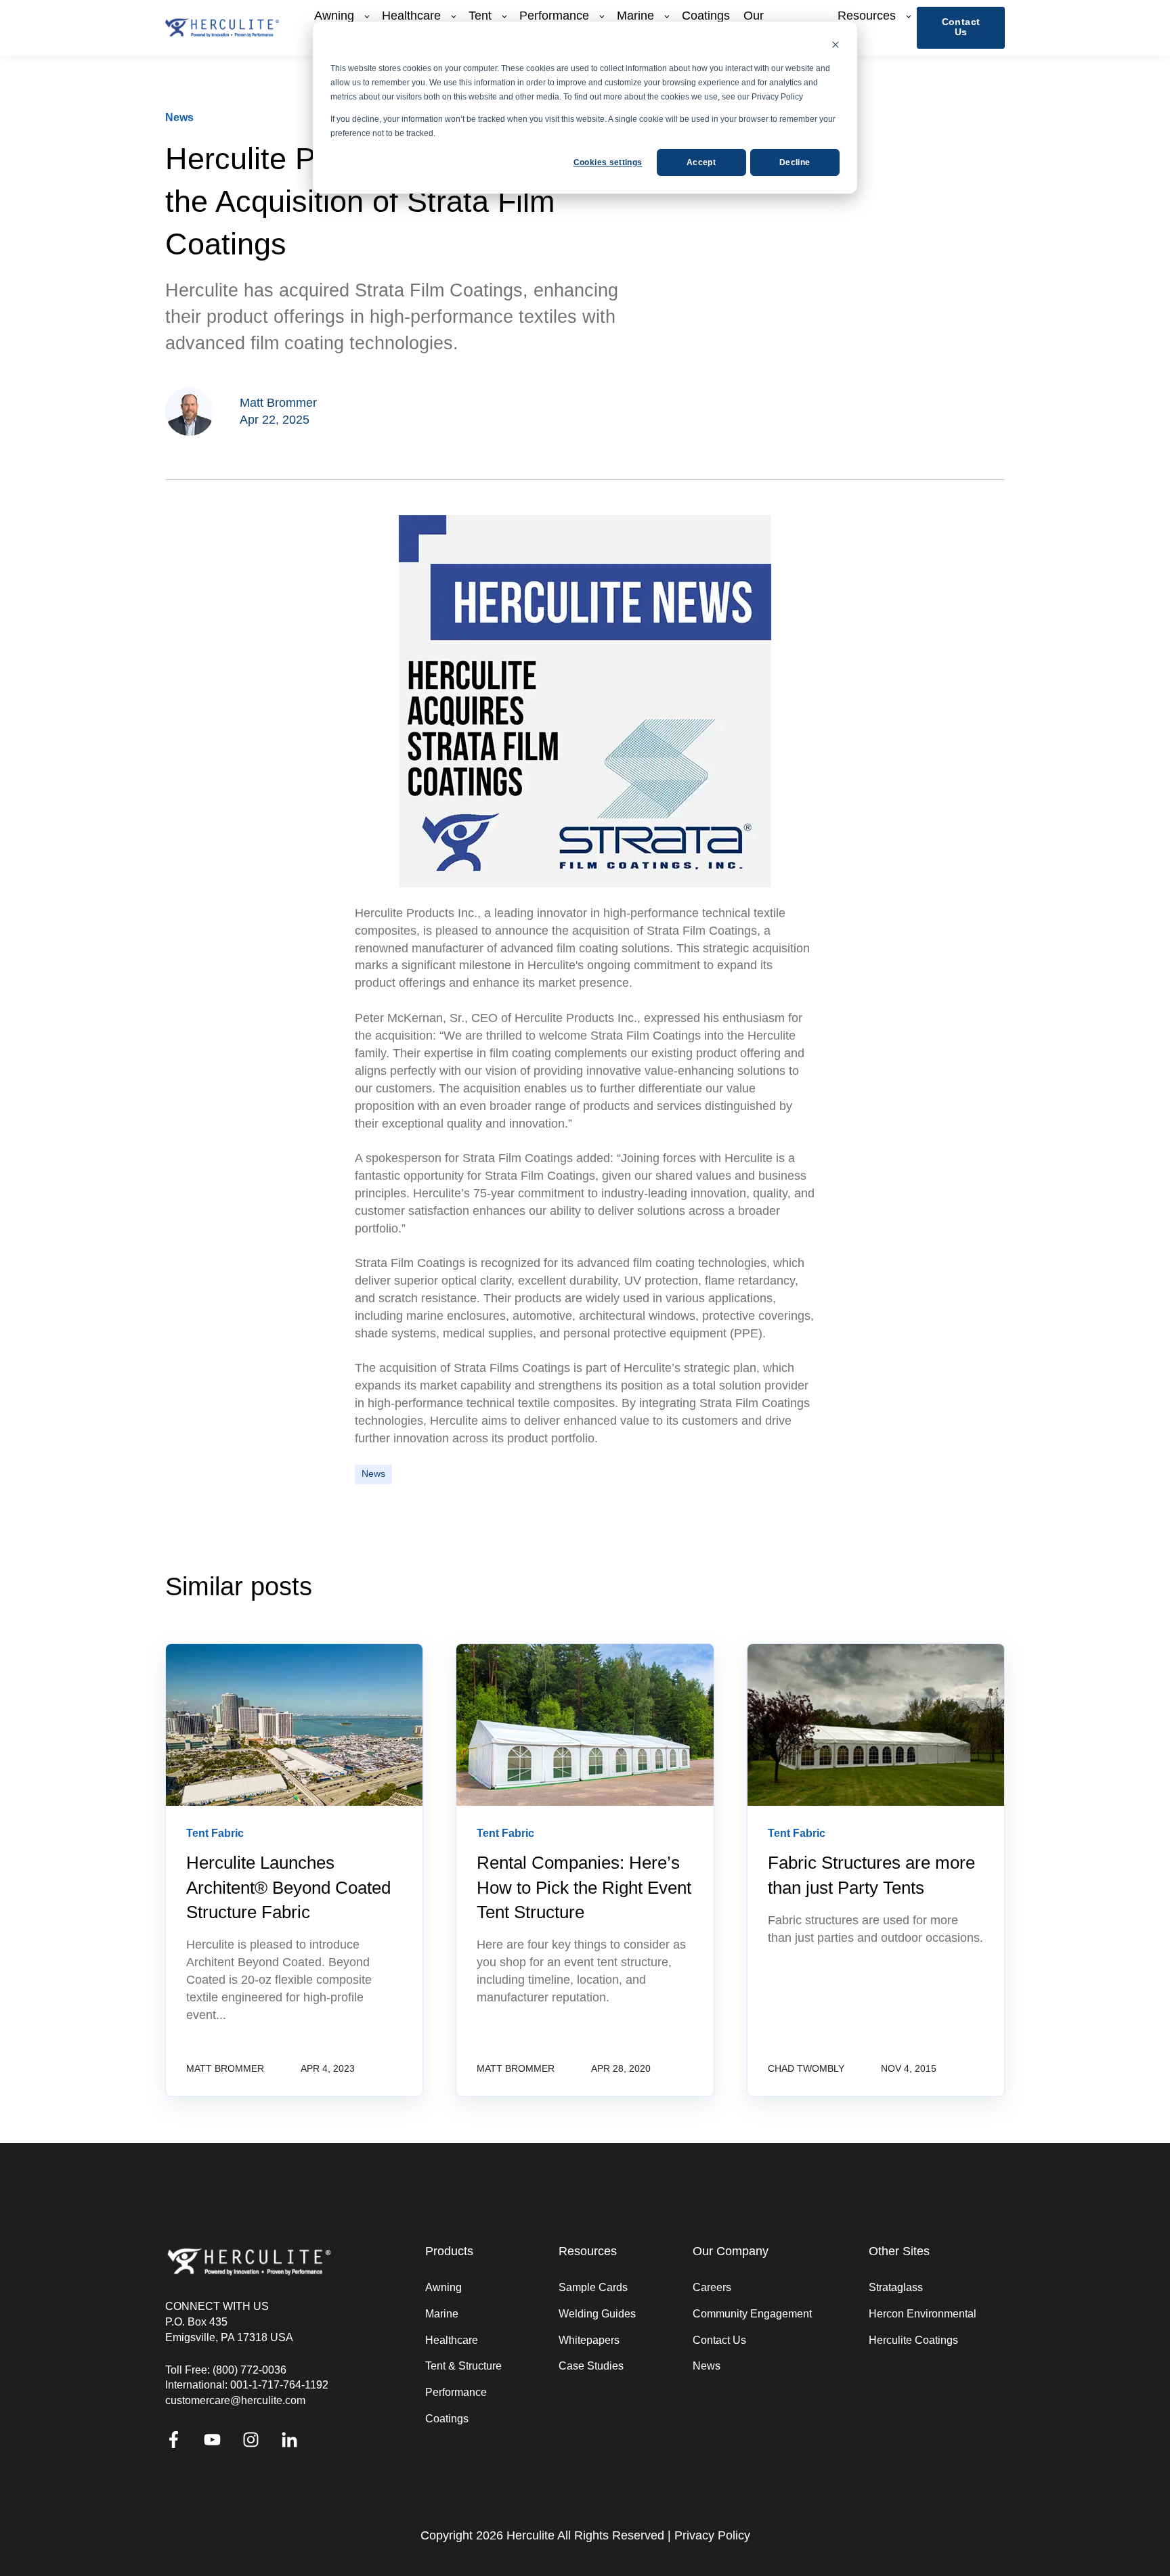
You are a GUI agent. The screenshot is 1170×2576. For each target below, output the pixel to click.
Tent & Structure (463, 2366)
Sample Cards (593, 2287)
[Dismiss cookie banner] (836, 46)
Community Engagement (752, 2314)
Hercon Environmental (923, 2314)
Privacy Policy (712, 2535)
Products (449, 2251)
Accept (701, 162)
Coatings (447, 2419)
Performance (456, 2392)
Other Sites (899, 2251)
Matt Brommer (278, 403)
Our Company (731, 2251)
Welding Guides (597, 2314)
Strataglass (896, 2287)
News (373, 1474)
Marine (442, 2314)
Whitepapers (589, 2340)
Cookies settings (608, 162)
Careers (712, 2287)
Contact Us (719, 2340)
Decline (795, 162)
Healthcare (452, 2340)
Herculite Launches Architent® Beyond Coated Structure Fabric (288, 1887)
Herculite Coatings (913, 2340)
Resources (588, 2251)
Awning (443, 2287)
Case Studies (591, 2366)
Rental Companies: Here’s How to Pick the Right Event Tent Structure (584, 1887)
